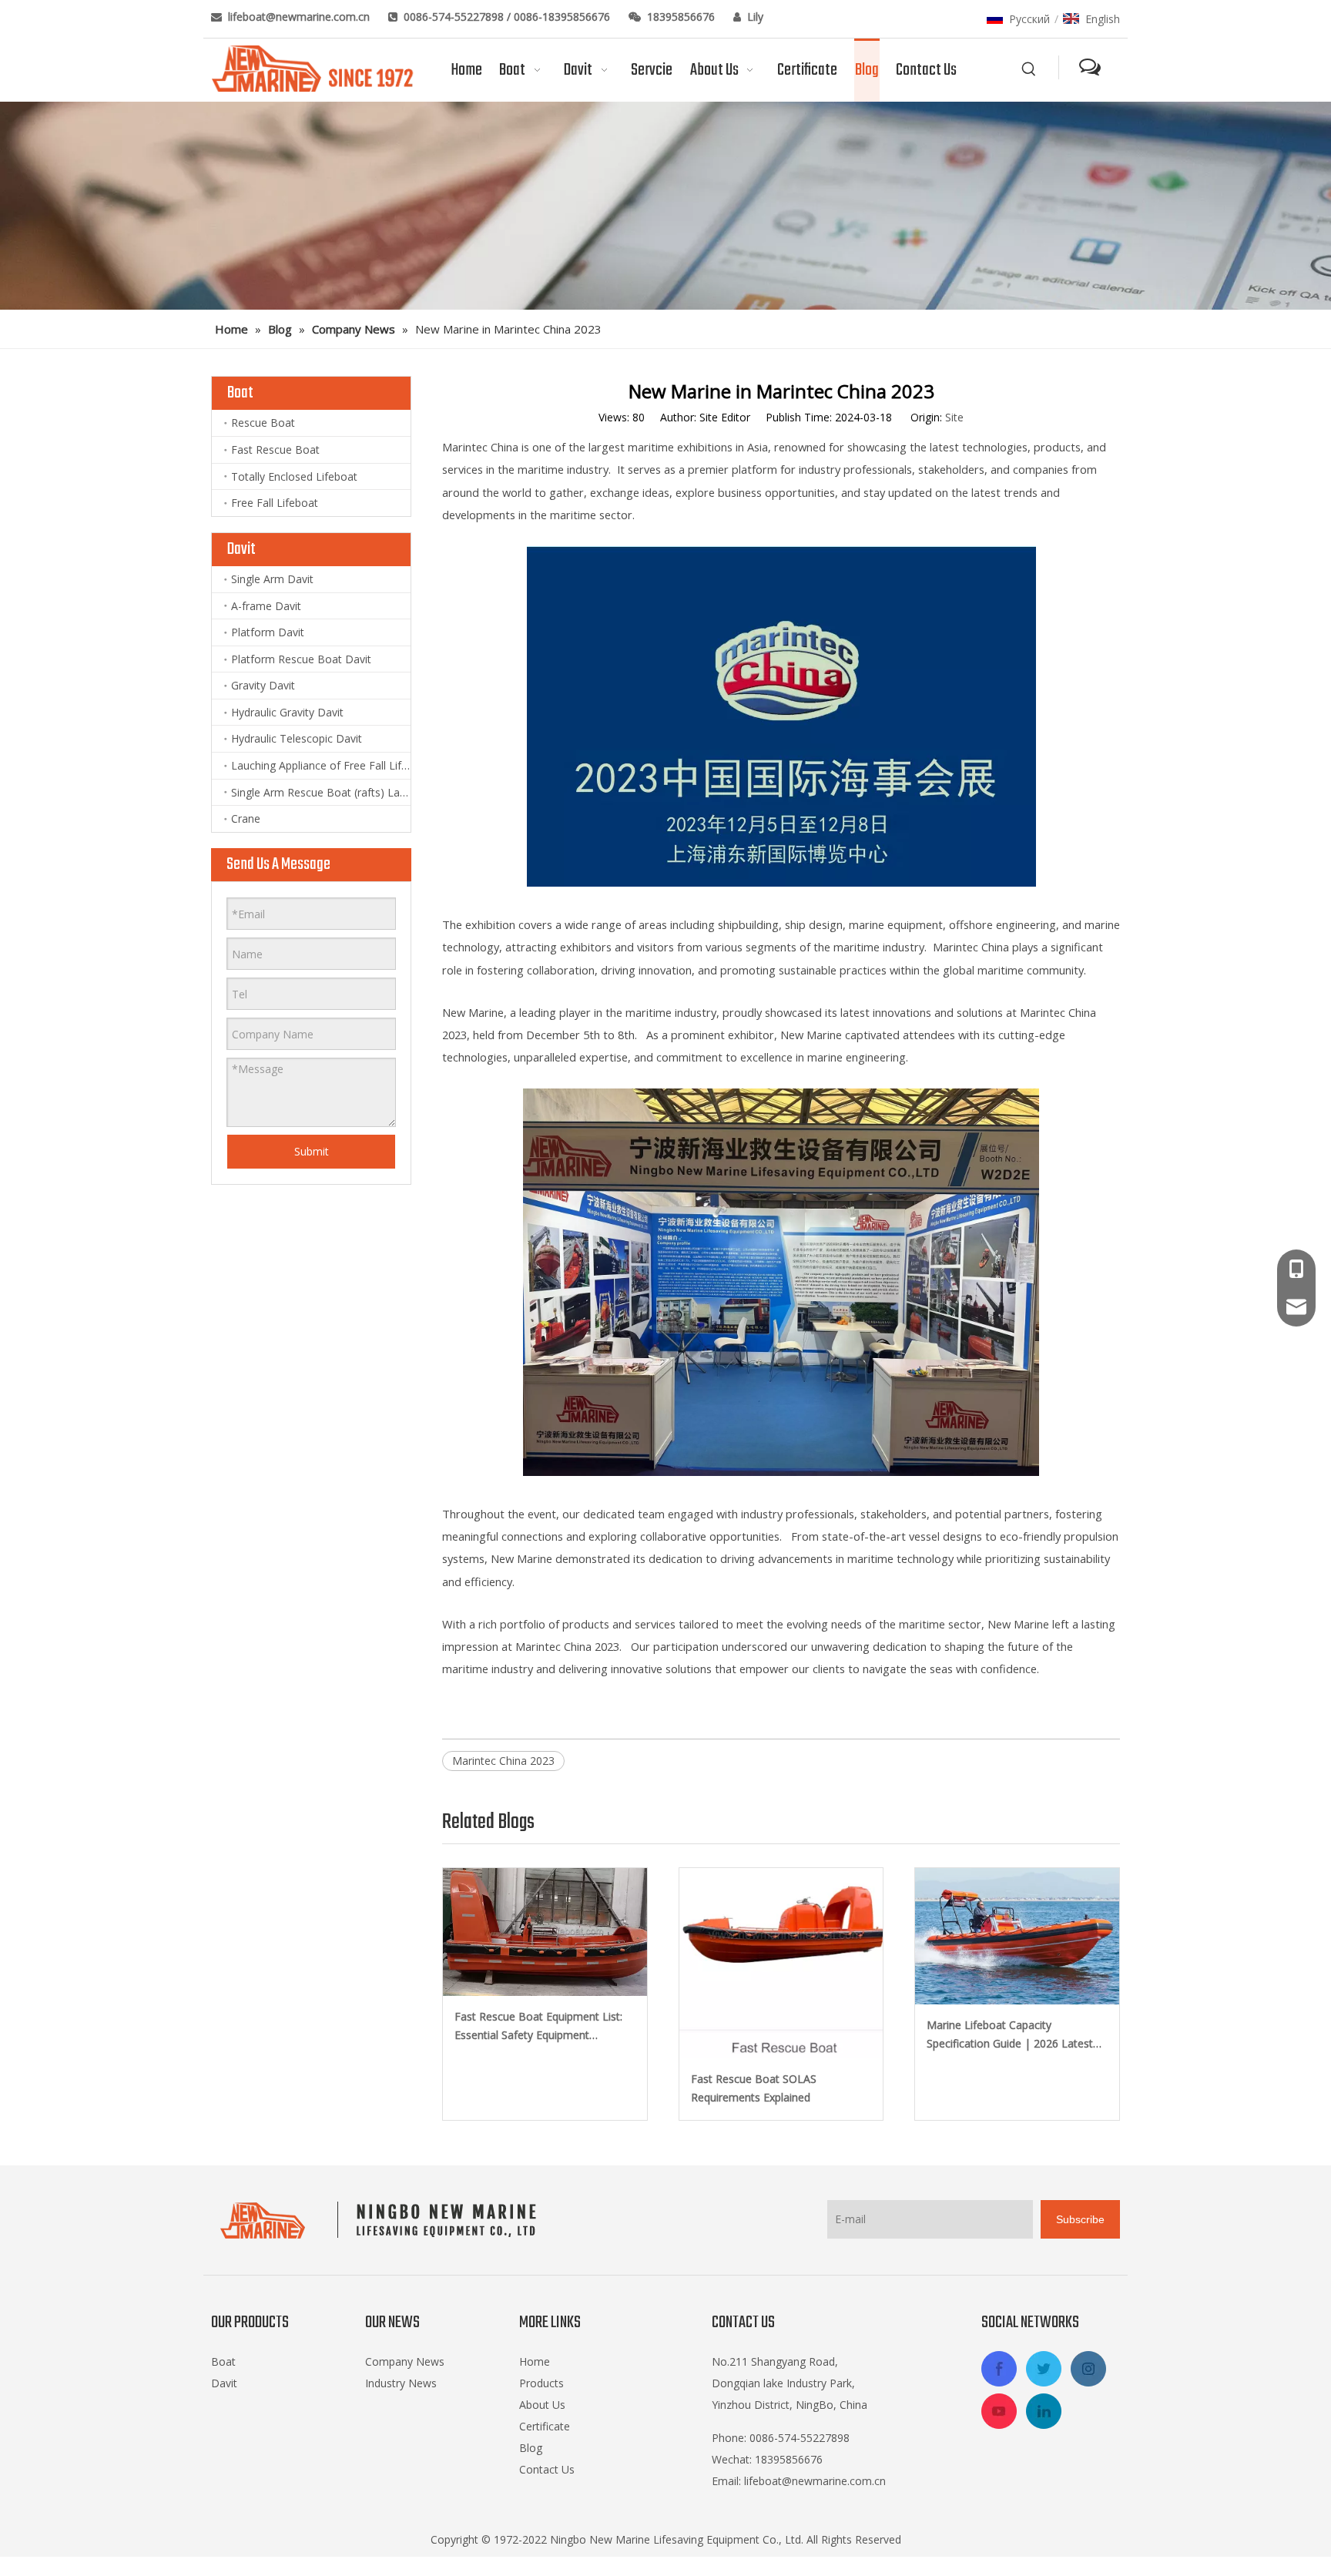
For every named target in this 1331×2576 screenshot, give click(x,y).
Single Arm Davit (272, 579)
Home (535, 2361)
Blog (531, 2448)
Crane (246, 818)
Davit (224, 2383)
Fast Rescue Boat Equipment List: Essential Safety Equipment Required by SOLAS (538, 2027)
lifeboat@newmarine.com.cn (300, 17)
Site (954, 417)
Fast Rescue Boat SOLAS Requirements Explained (754, 2088)
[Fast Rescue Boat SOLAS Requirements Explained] (781, 1963)
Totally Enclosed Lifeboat (294, 476)
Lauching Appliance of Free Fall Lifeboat (321, 765)
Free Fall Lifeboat (275, 503)
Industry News (401, 2383)
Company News (405, 2361)
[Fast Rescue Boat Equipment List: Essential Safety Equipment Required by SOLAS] (545, 1932)
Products (541, 2383)
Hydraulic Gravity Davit (287, 712)
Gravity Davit (263, 685)
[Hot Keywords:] (1029, 69)
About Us (542, 2405)
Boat (223, 2361)
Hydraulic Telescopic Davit (297, 738)
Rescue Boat (263, 423)
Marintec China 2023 (503, 1761)
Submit (312, 1151)
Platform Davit (268, 632)
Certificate (545, 2426)
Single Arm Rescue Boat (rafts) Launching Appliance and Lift (321, 792)
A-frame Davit (266, 606)
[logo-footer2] (382, 2220)
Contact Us (547, 2469)
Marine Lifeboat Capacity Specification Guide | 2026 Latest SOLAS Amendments (1010, 2035)
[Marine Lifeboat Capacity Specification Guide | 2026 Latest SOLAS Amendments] (1017, 1936)
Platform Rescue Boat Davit (301, 659)
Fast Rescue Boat (275, 449)
